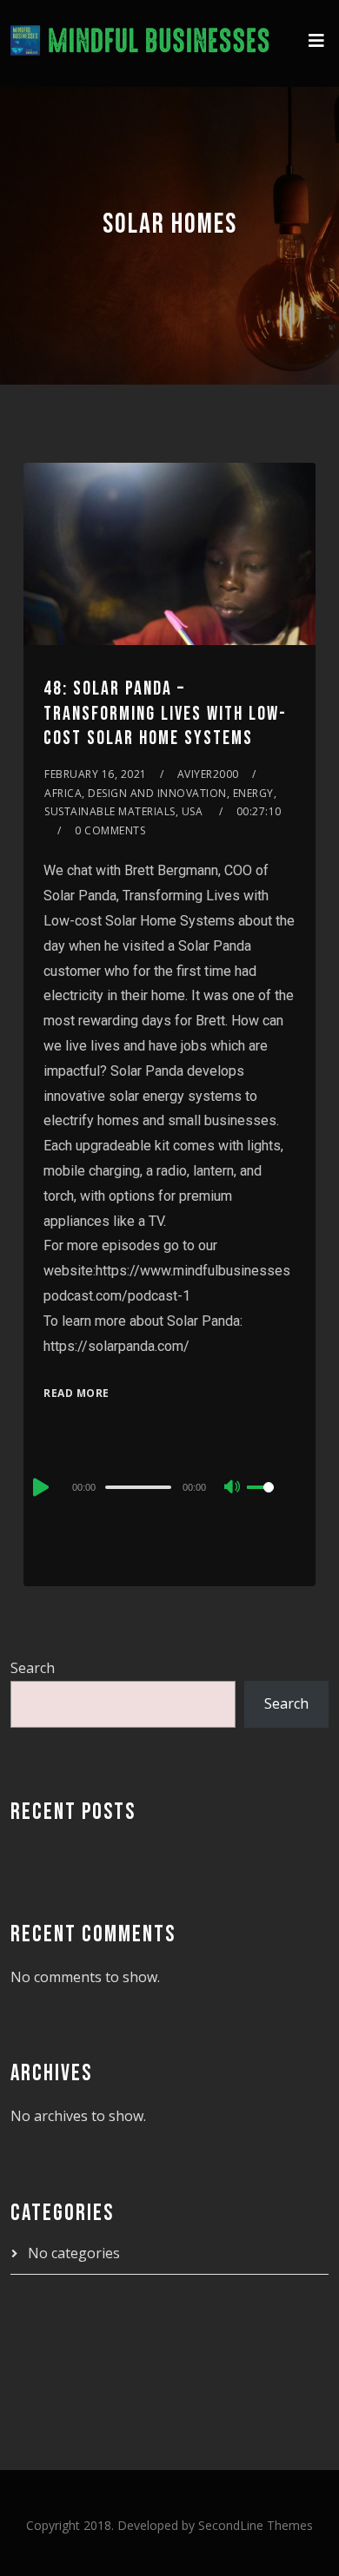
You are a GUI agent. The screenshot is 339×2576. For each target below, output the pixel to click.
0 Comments (110, 830)
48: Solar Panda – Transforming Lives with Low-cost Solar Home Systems (165, 714)
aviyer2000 (208, 774)
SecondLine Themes (256, 2525)
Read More (76, 1393)
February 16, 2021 (96, 774)
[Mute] (233, 1488)
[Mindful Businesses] (140, 43)
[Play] (39, 1487)
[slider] (271, 1501)
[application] (169, 1486)
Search (33, 1668)
